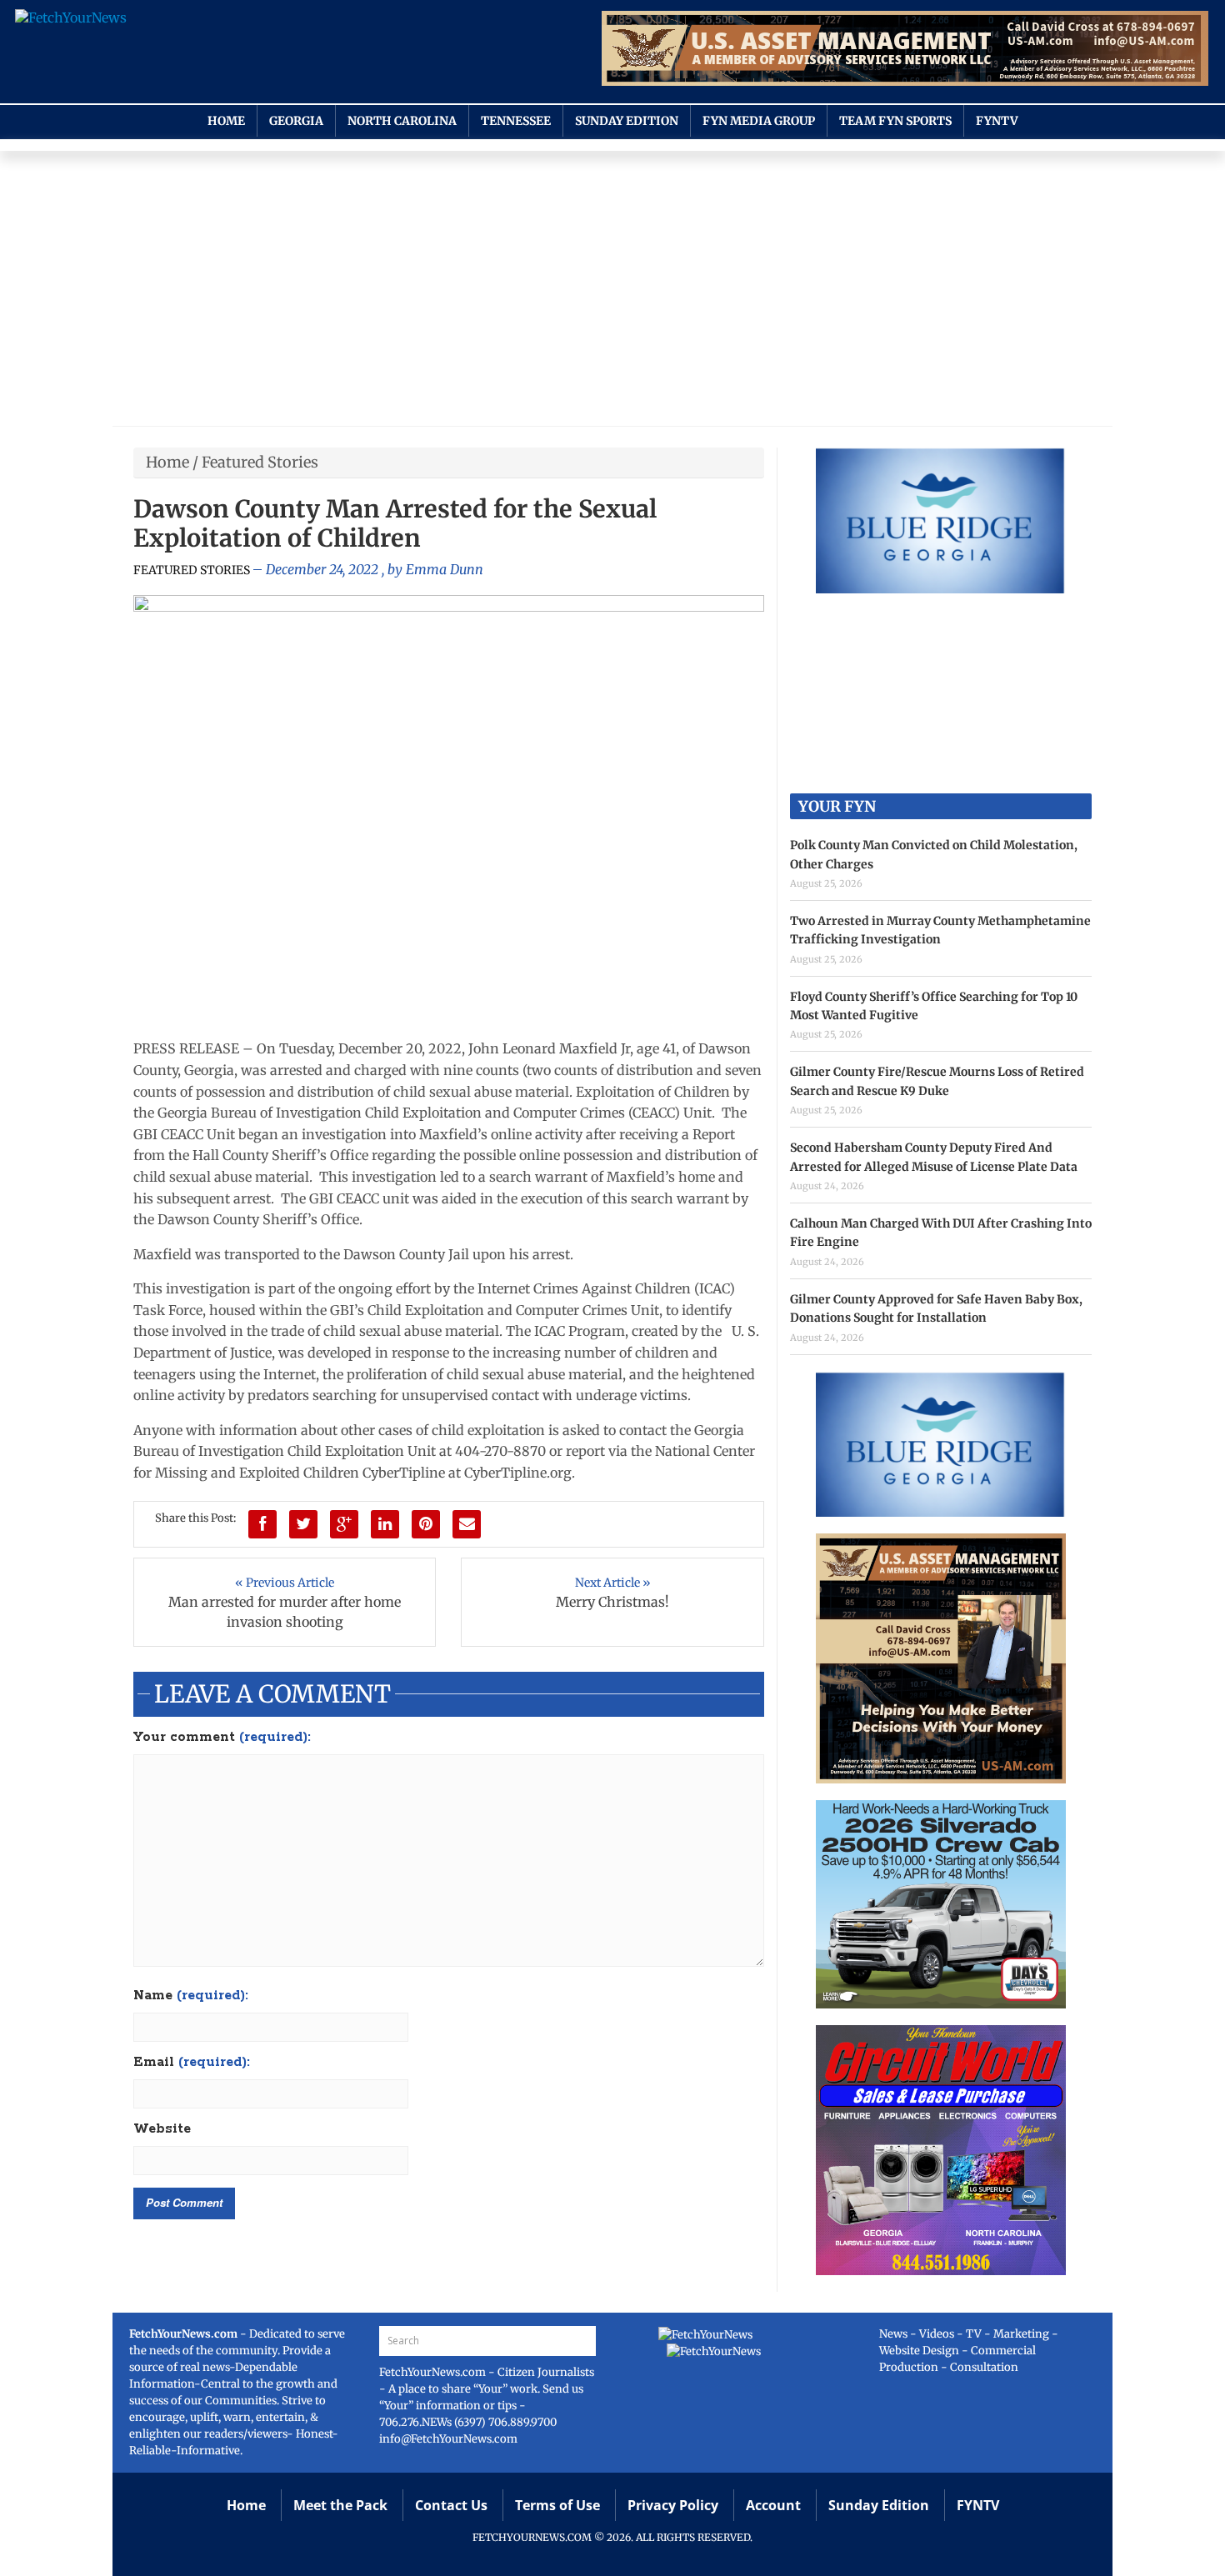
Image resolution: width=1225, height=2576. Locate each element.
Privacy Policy (673, 2505)
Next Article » (613, 1583)
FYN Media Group (759, 121)
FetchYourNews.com (434, 2372)
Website (162, 2129)
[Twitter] (303, 1524)
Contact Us (451, 2505)
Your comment (222, 1738)
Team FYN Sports (895, 121)
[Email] (467, 1524)
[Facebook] (262, 1524)
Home (226, 121)
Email (192, 2063)
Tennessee (516, 121)
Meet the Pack (340, 2505)
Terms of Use (557, 2505)
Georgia (296, 121)
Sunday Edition (627, 121)
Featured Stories (260, 462)
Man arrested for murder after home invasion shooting (285, 1612)
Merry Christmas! (612, 1602)
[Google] (344, 1524)
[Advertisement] (612, 293)
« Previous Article (285, 1583)
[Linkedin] (385, 1524)
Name (191, 1996)
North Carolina (402, 121)
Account (773, 2505)
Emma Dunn (445, 569)
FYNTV (997, 121)
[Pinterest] (426, 1524)
